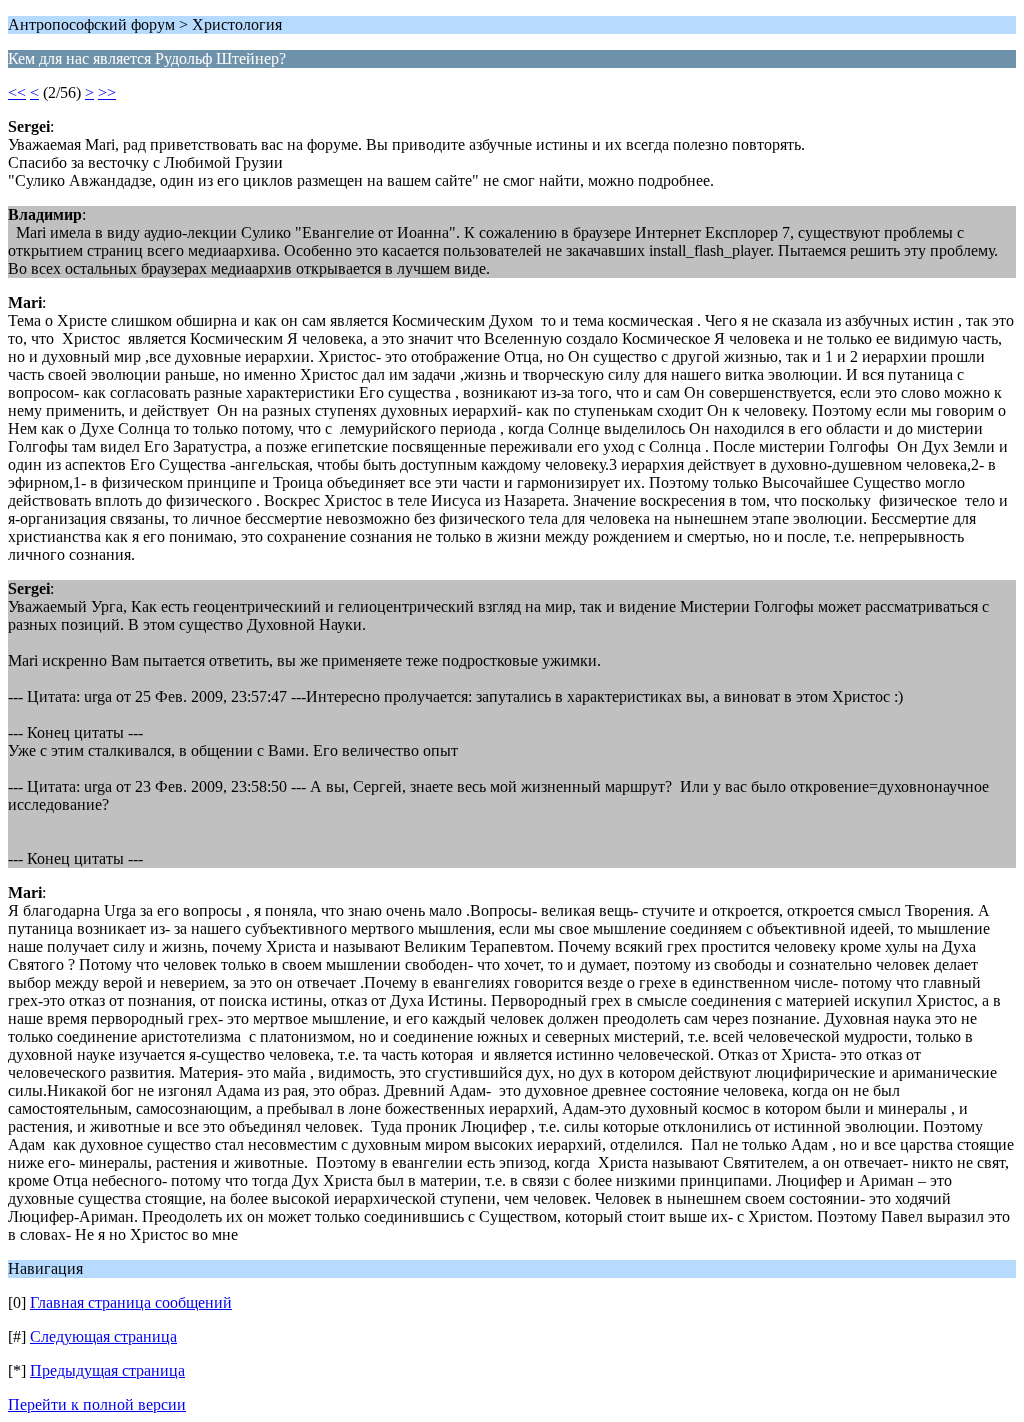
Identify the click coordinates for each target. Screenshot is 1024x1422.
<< (17, 92)
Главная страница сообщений (131, 1302)
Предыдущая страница (107, 1370)
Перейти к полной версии (97, 1404)
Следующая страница (103, 1336)
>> (107, 92)
